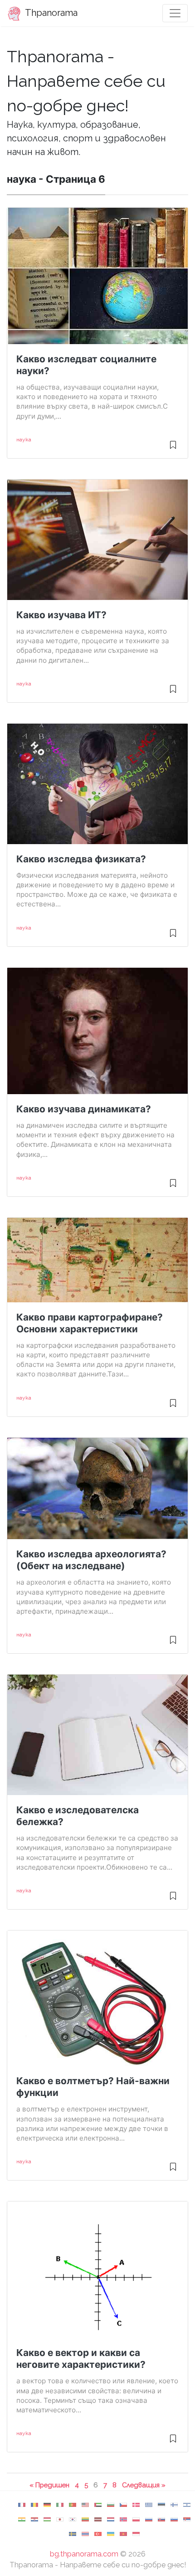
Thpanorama (50, 13)
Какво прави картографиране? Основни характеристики (90, 1323)
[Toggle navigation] (175, 13)
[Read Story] (173, 449)
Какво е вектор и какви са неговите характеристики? (81, 2358)
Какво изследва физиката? (81, 859)
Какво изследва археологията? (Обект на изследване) (91, 1560)
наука (24, 440)
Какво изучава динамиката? (84, 1109)
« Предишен (49, 2485)
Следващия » (144, 2485)
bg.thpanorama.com (84, 2554)
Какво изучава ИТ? (61, 615)
